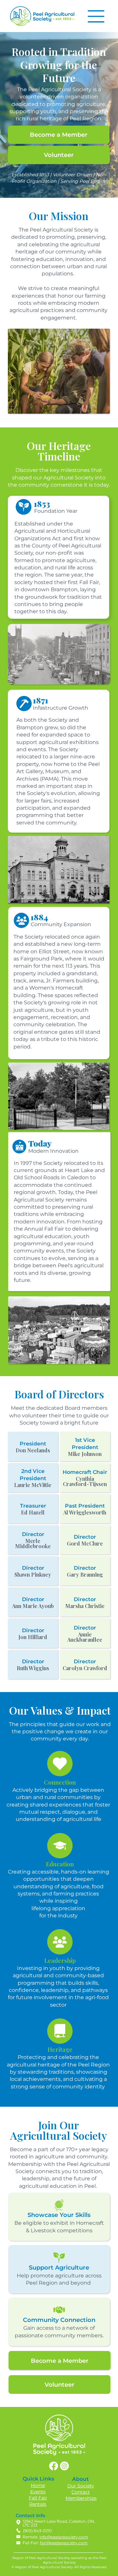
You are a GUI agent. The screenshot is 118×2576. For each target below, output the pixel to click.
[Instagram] (64, 2466)
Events (38, 2492)
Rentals (38, 2504)
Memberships (81, 2498)
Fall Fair (38, 2498)
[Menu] (96, 16)
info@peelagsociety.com (64, 2537)
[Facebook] (54, 2466)
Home (38, 2485)
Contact (81, 2492)
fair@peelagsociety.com (64, 2543)
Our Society (81, 2486)
